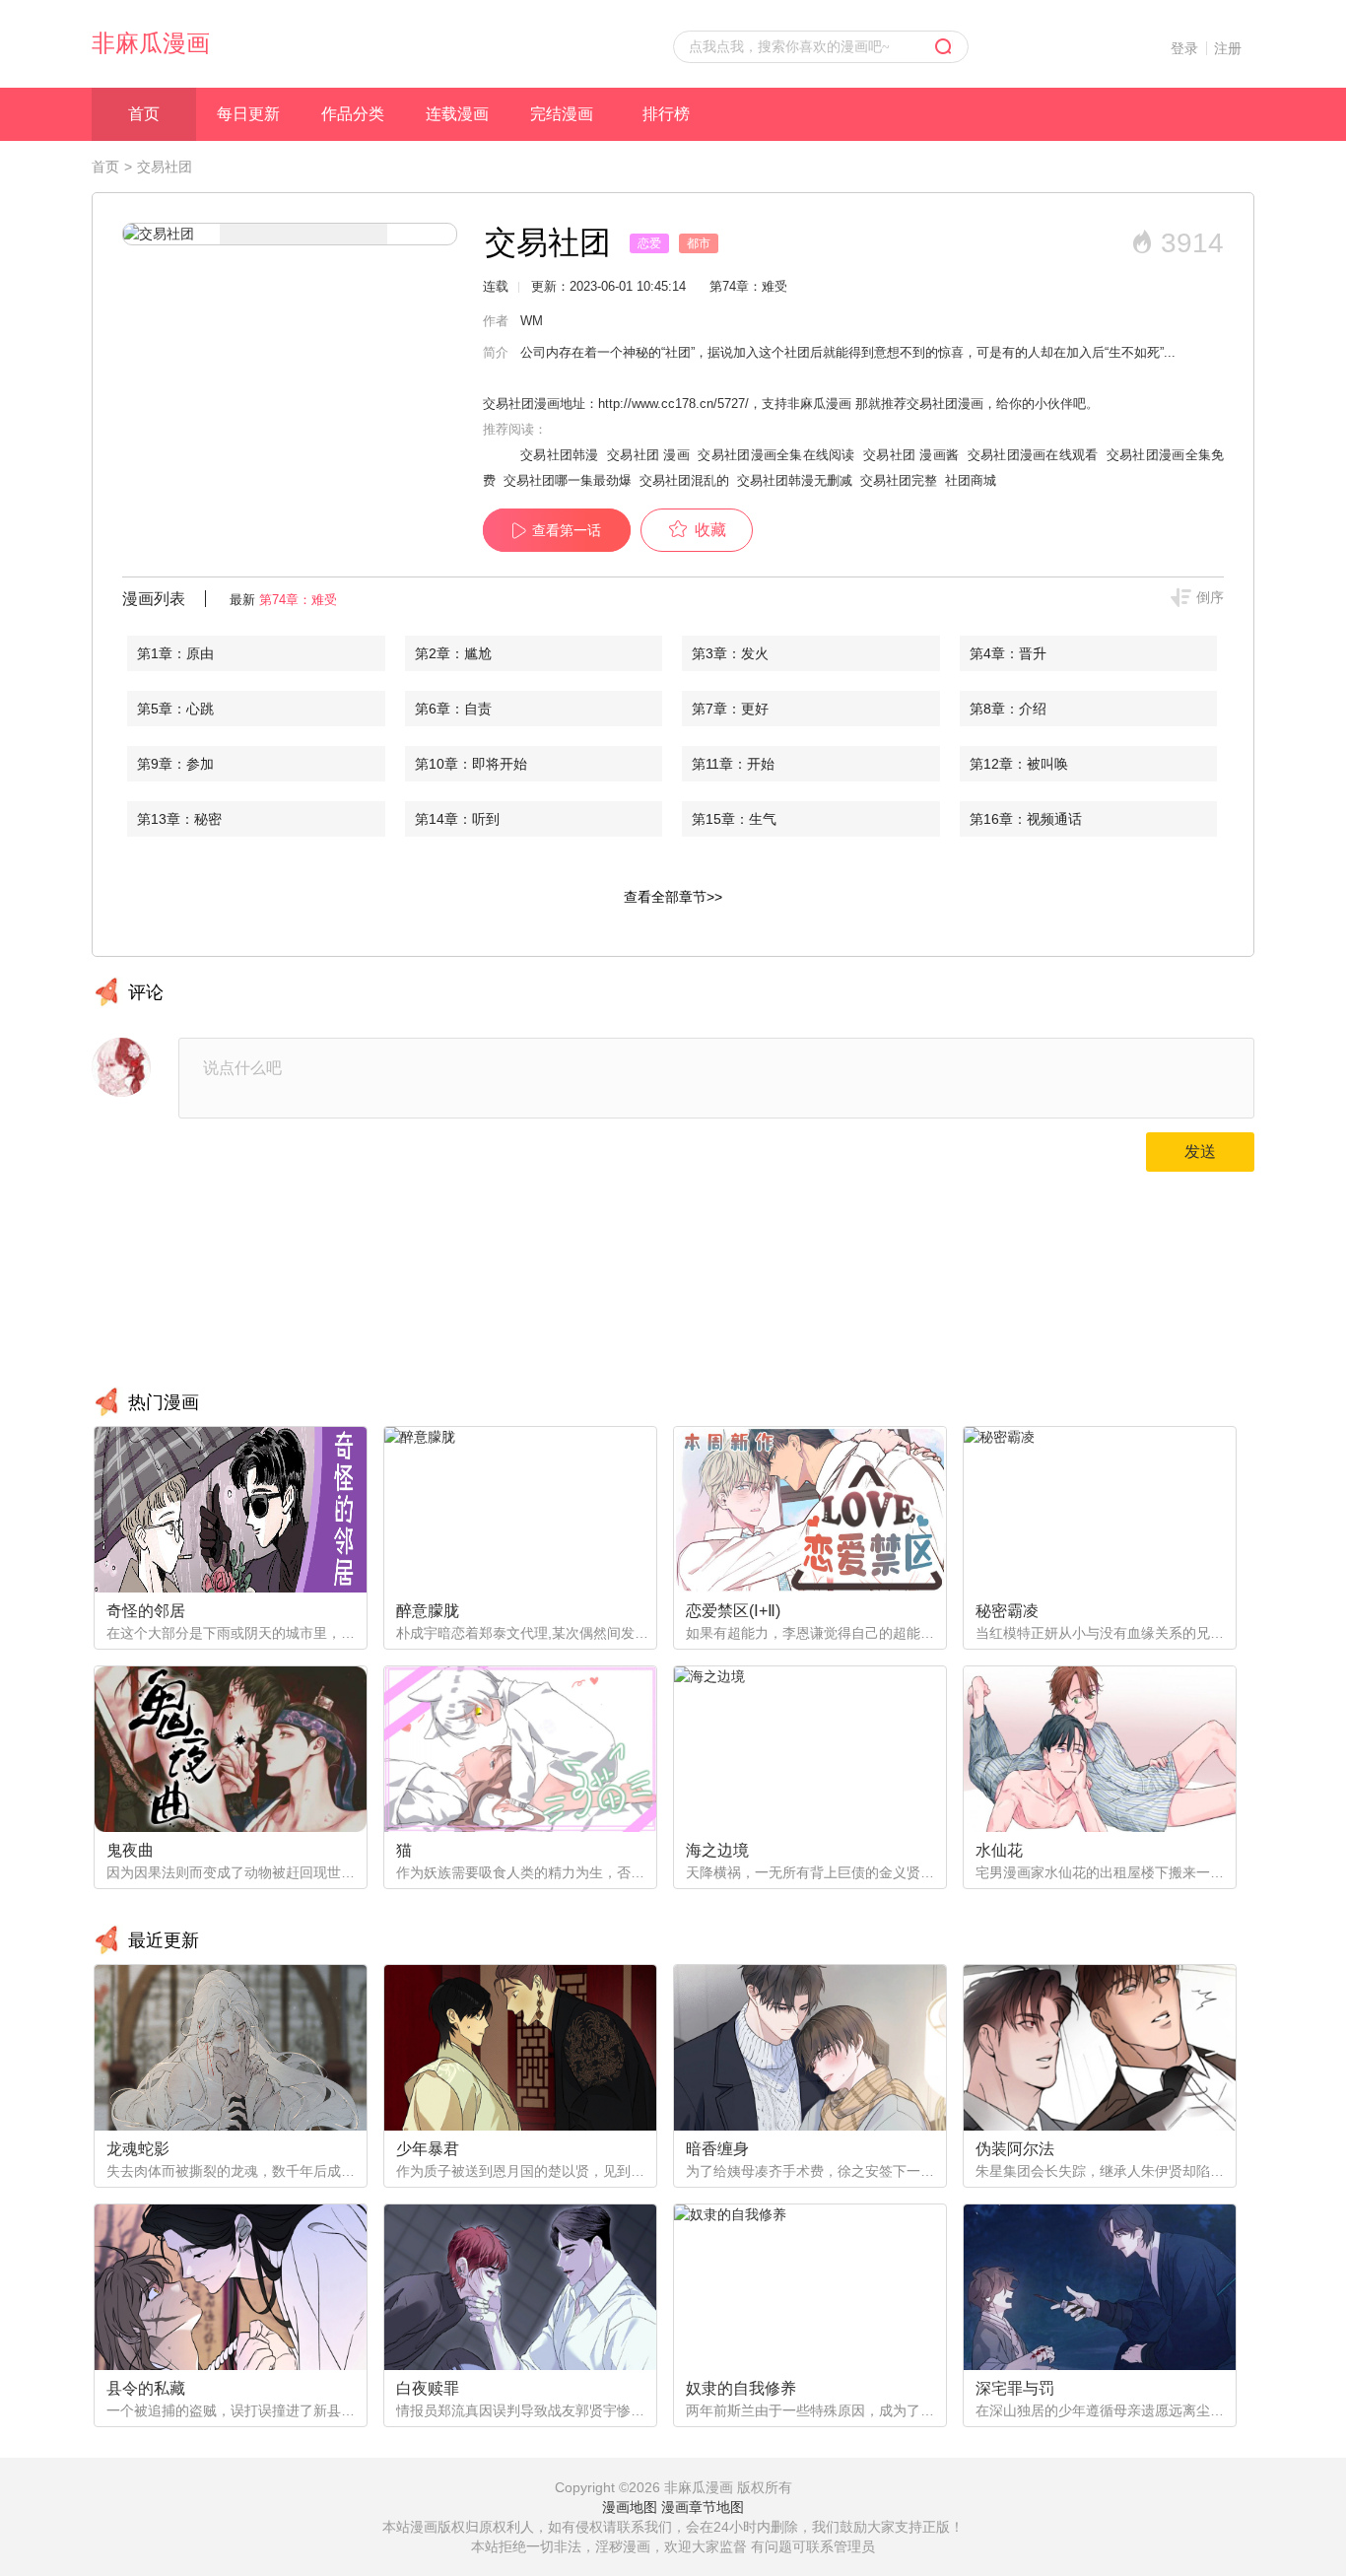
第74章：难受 (298, 600)
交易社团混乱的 (684, 480)
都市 (699, 243)
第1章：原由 (175, 653)
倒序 (1210, 597)
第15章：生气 (734, 819)
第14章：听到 (457, 819)
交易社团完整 (899, 480)
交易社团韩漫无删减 (795, 480)
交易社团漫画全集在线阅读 (776, 455)
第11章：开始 (733, 764)
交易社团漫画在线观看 (1033, 455)
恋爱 (649, 243)
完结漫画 (562, 114)
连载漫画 (457, 114)
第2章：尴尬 (453, 653)
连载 (496, 286)
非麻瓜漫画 (151, 43)
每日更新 (248, 114)
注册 (1228, 48)
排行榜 (666, 114)
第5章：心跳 (175, 709)
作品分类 (353, 114)
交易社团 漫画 (648, 455)
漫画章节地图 (703, 2507)
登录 (1184, 48)
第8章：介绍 (1008, 709)
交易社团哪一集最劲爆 (568, 480)
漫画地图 (630, 2507)
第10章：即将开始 (471, 764)
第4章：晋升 (1008, 653)
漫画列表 (154, 599)
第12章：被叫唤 (1019, 764)
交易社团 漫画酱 (911, 455)
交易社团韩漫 (560, 455)
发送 (1200, 1152)
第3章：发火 (730, 653)
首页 (144, 114)
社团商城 (971, 480)
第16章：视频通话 (1026, 819)
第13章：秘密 (179, 819)
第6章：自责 (453, 709)
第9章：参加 (175, 764)
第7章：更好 (730, 709)
